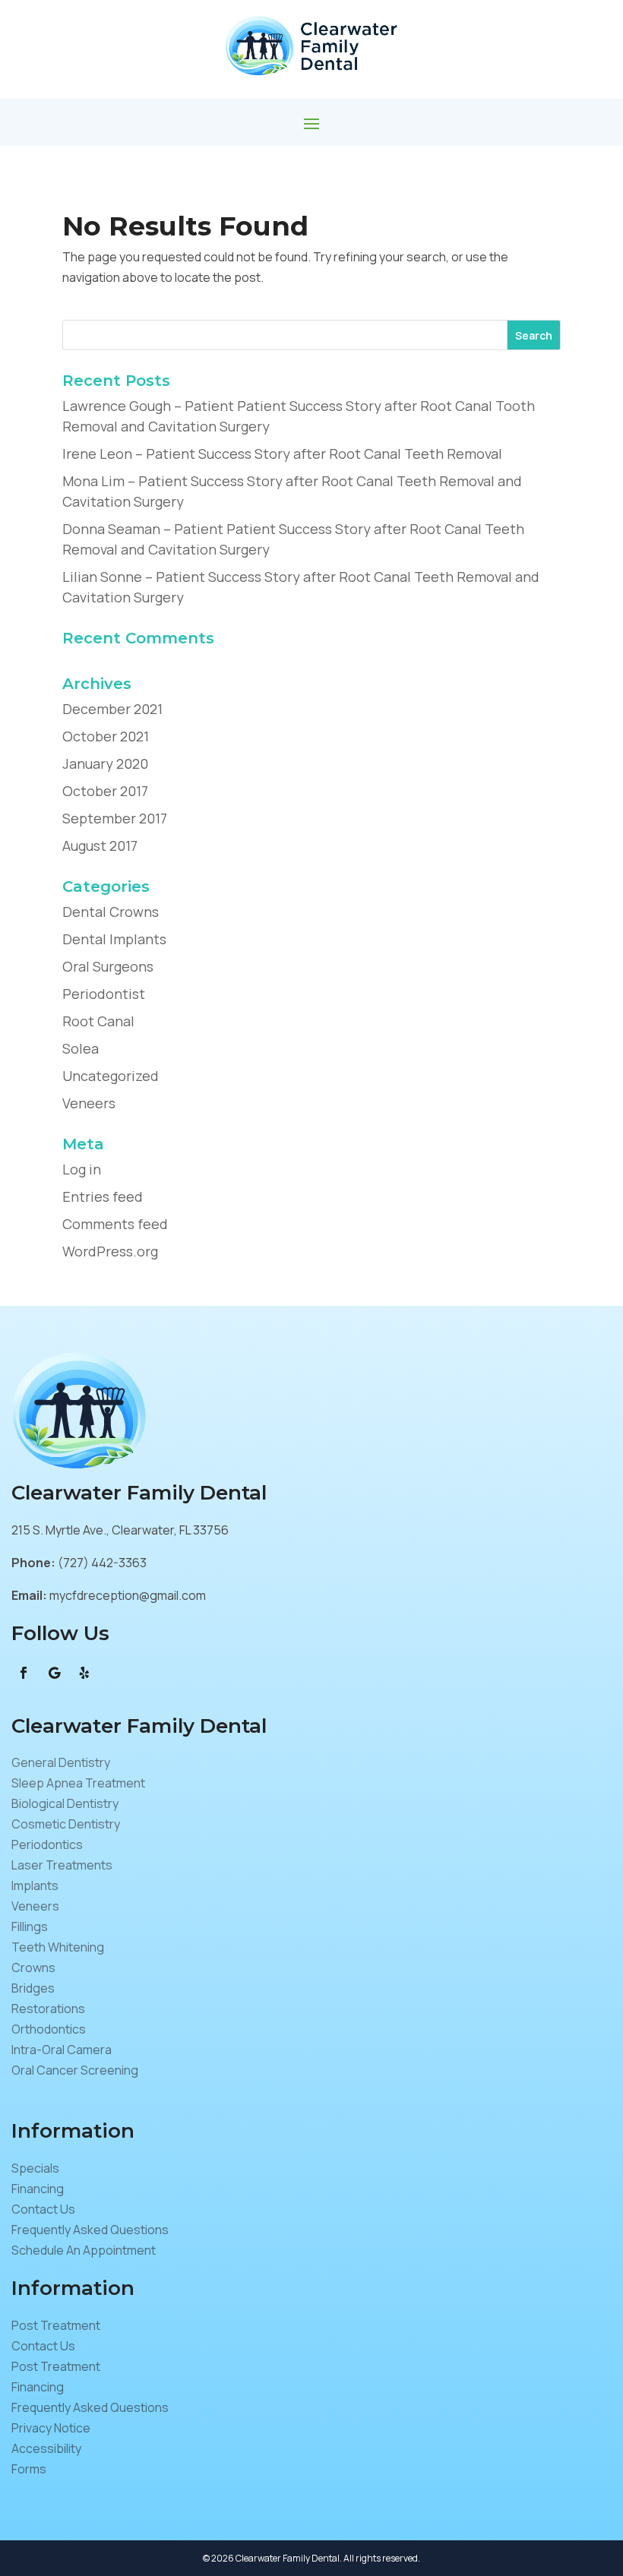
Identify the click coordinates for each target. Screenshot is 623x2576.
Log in (82, 1169)
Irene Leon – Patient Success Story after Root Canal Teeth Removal (282, 454)
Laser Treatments (62, 1865)
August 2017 (100, 845)
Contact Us (43, 2209)
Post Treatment (56, 2325)
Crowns (33, 1968)
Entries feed (103, 1196)
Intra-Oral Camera (62, 2050)
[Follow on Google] (54, 1673)
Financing (38, 2189)
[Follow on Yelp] (84, 1673)
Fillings (30, 1926)
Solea (81, 1048)
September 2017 (115, 818)
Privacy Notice (51, 2428)
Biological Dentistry (65, 1803)
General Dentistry (61, 1762)
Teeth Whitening (58, 1947)
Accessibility (46, 2448)
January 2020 (105, 763)
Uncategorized (111, 1076)
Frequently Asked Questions (90, 2230)
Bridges (33, 1988)
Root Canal (98, 1021)
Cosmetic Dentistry (66, 1824)
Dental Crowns (111, 912)
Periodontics (47, 1844)
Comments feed (115, 1224)
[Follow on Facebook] (24, 1673)
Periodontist (104, 994)
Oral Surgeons (108, 966)
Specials (35, 2168)
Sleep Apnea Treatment (78, 1783)
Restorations (48, 2009)
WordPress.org (110, 1251)
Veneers (89, 1103)
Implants (35, 1885)
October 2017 (105, 791)
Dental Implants (114, 939)
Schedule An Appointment (84, 2250)
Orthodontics (49, 2029)
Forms (29, 2469)
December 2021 (112, 709)
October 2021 (106, 736)
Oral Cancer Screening (75, 2070)
